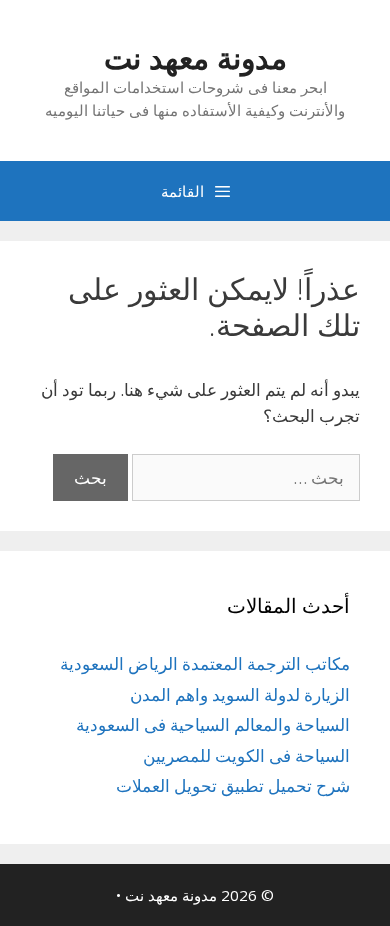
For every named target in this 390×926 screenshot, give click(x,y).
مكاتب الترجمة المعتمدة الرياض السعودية (205, 663)
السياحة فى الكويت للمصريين (246, 755)
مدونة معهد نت (195, 57)
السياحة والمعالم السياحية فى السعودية (213, 724)
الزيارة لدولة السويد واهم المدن (240, 694)
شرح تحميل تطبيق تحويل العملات (233, 785)
